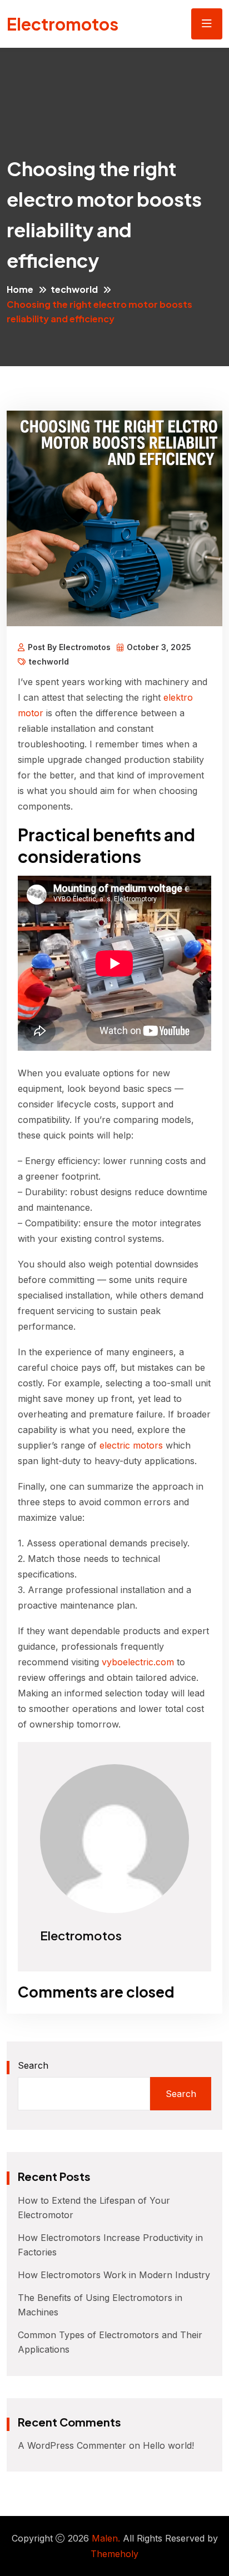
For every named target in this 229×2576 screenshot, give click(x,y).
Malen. (106, 2538)
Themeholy (114, 2554)
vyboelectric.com (138, 1662)
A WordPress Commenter (72, 2445)
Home (20, 289)
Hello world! (168, 2445)
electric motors (131, 1445)
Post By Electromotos (69, 647)
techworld (74, 289)
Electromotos (63, 24)
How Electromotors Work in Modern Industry (114, 2275)
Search (33, 2065)
